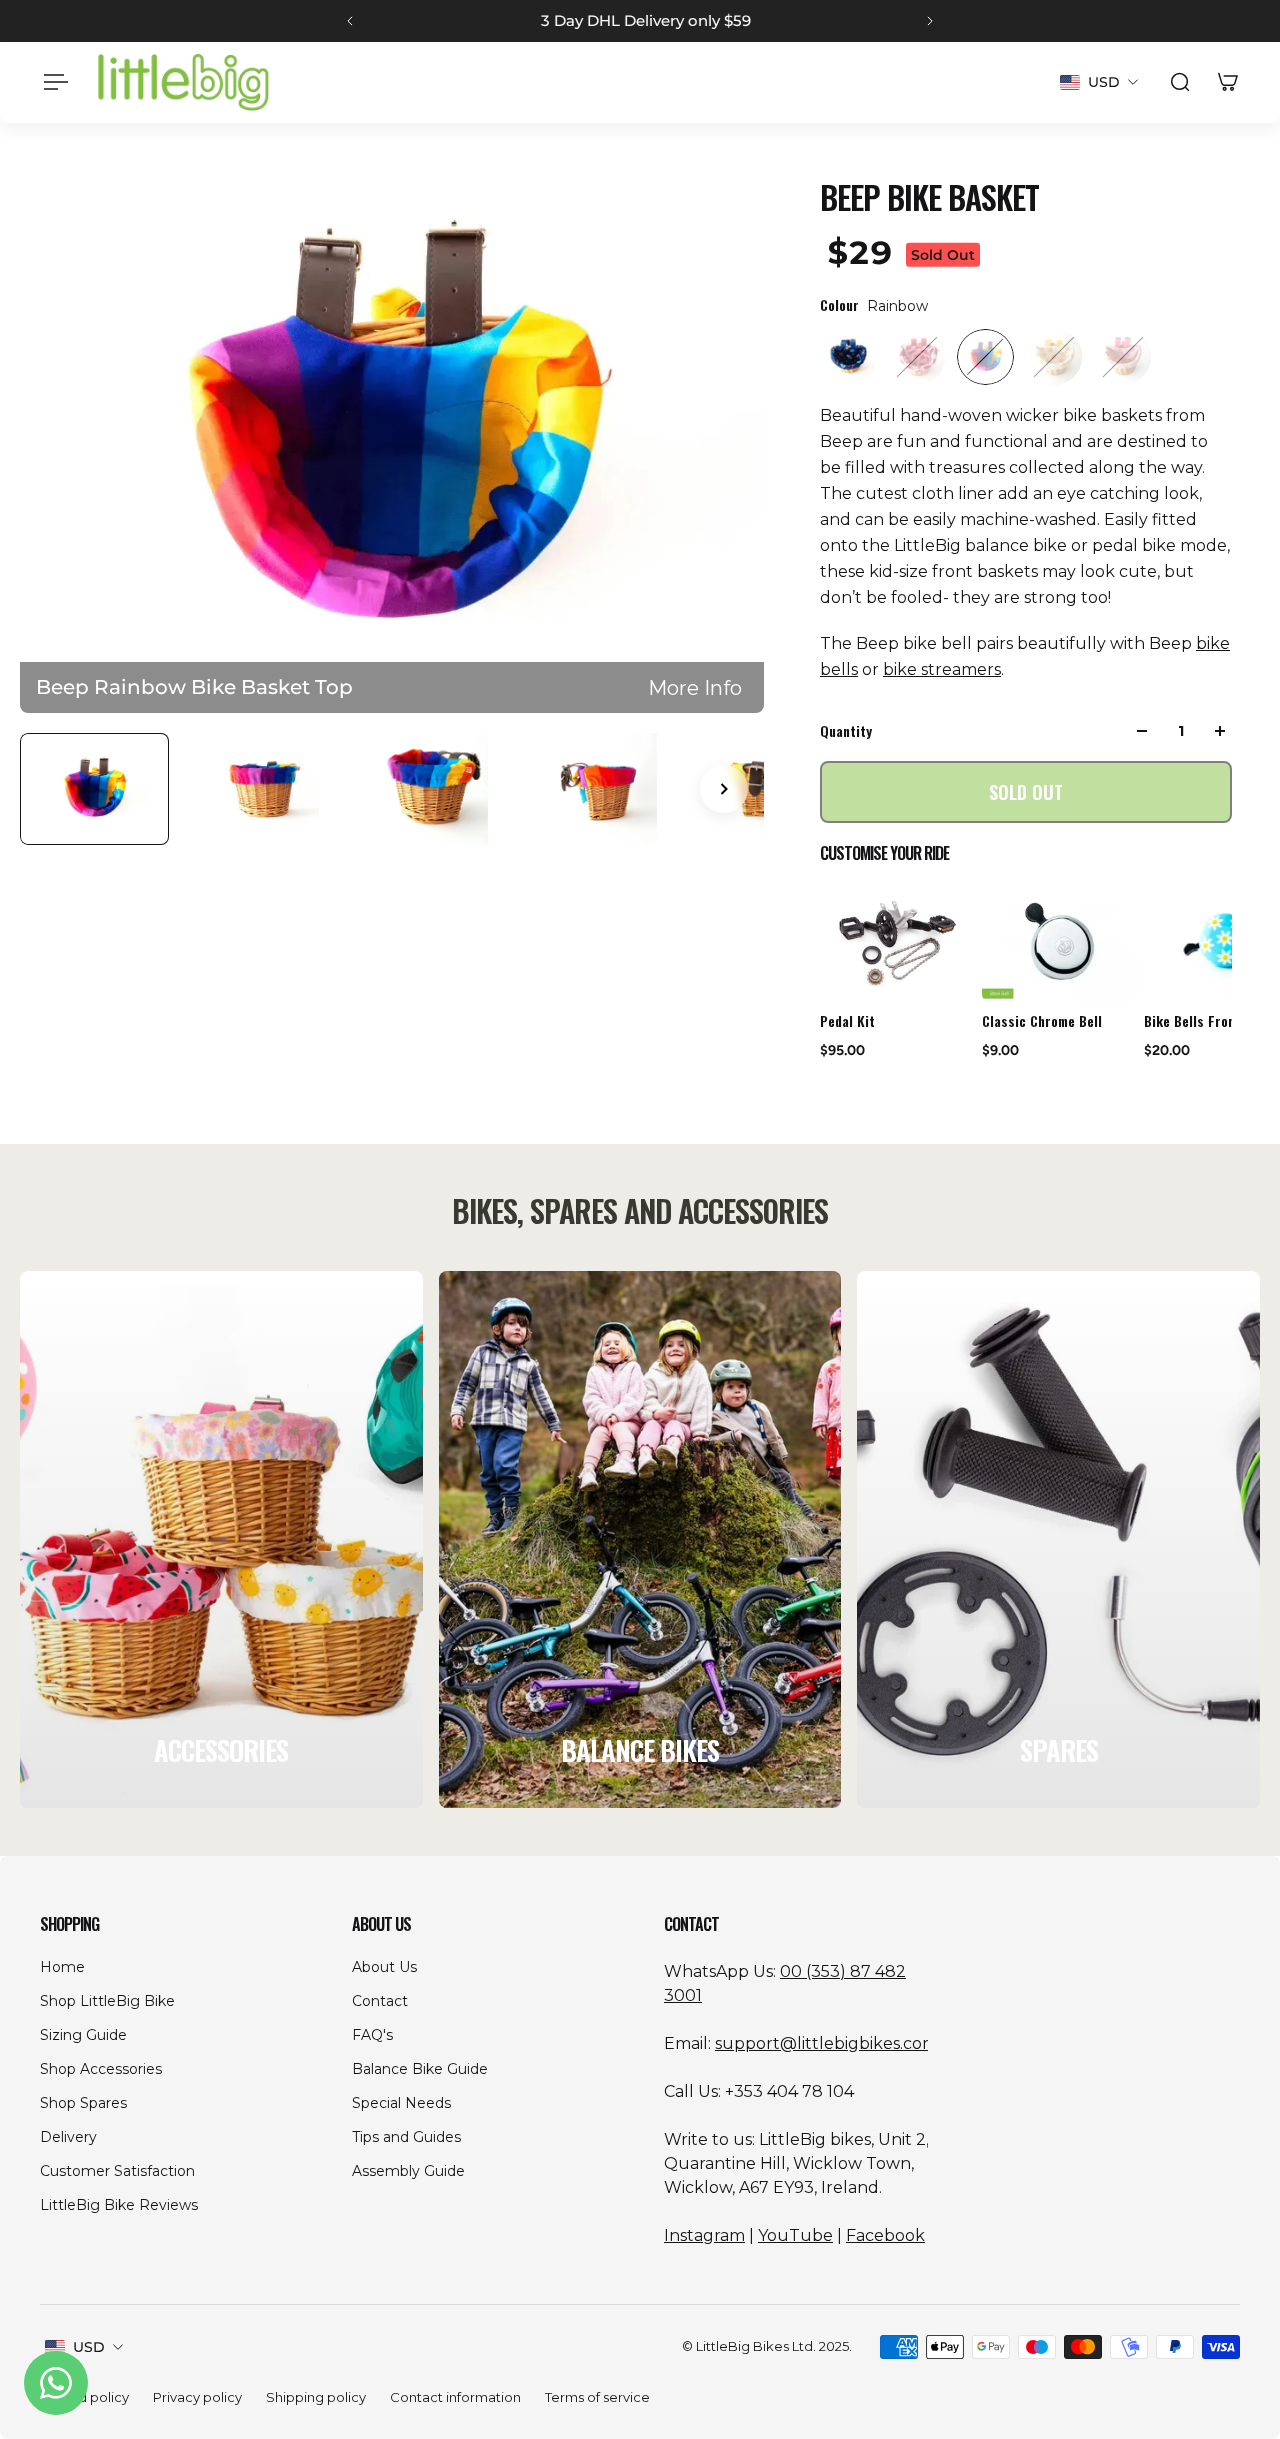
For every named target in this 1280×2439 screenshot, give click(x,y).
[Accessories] (221, 1539)
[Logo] (183, 82)
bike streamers (942, 669)
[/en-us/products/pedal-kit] (898, 943)
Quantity (846, 730)
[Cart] (1228, 82)
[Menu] (52, 82)
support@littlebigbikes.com (826, 2043)
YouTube (795, 2235)
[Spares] (1058, 1539)
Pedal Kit (847, 1020)
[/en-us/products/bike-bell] (1060, 943)
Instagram (704, 2235)
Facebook (885, 2235)
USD (89, 2347)
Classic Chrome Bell (1042, 1020)
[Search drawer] (1180, 82)
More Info (695, 687)
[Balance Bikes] (640, 1539)
